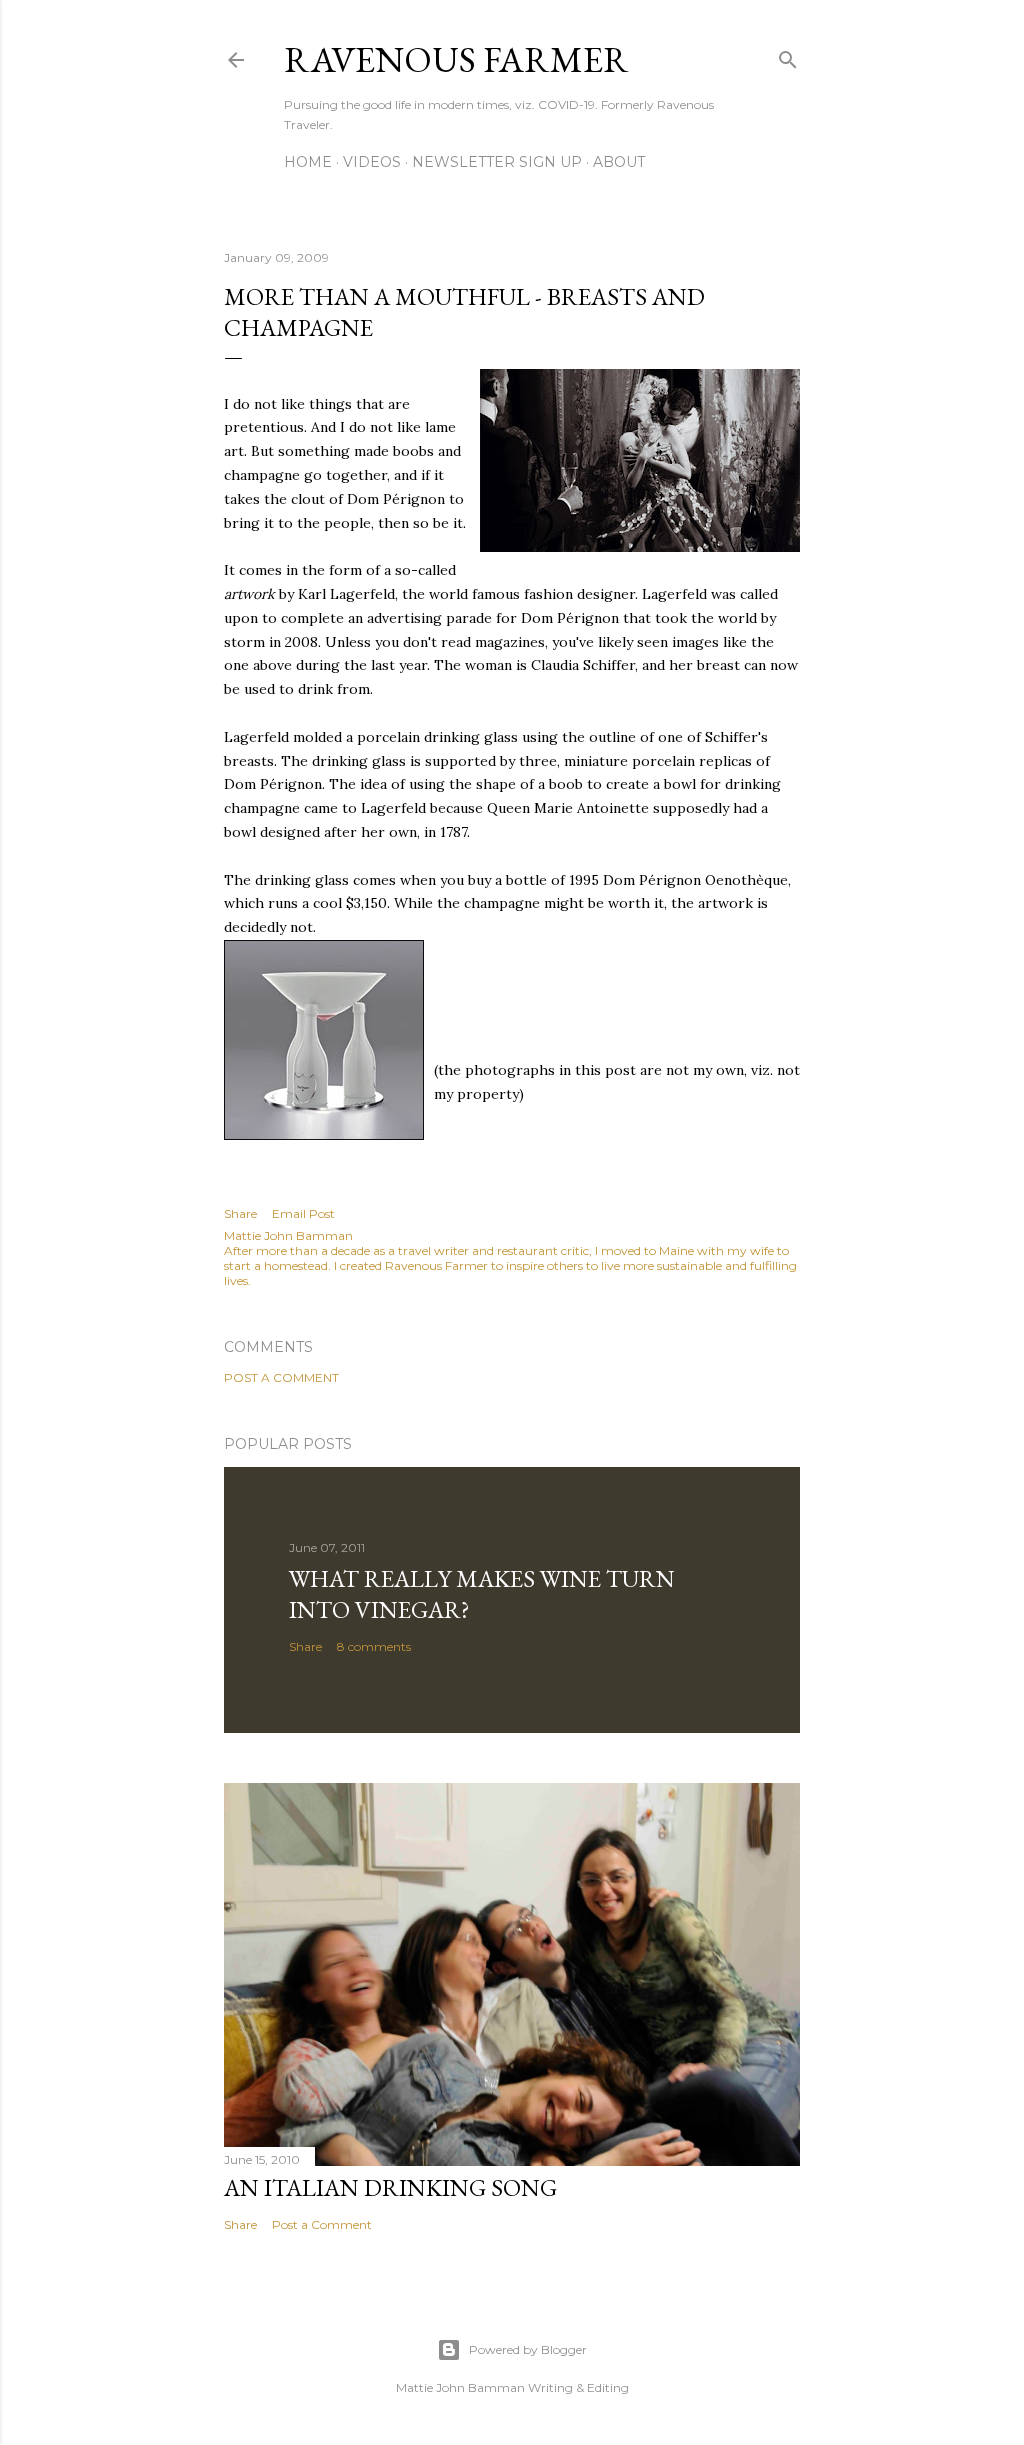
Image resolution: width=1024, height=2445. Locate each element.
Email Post (303, 1213)
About (619, 162)
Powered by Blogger (528, 2349)
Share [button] (240, 1213)
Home (308, 162)
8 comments (374, 1646)
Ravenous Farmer (456, 59)
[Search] (788, 55)
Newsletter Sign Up (497, 162)
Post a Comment (281, 1377)
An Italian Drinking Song (390, 2187)
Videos (372, 162)
